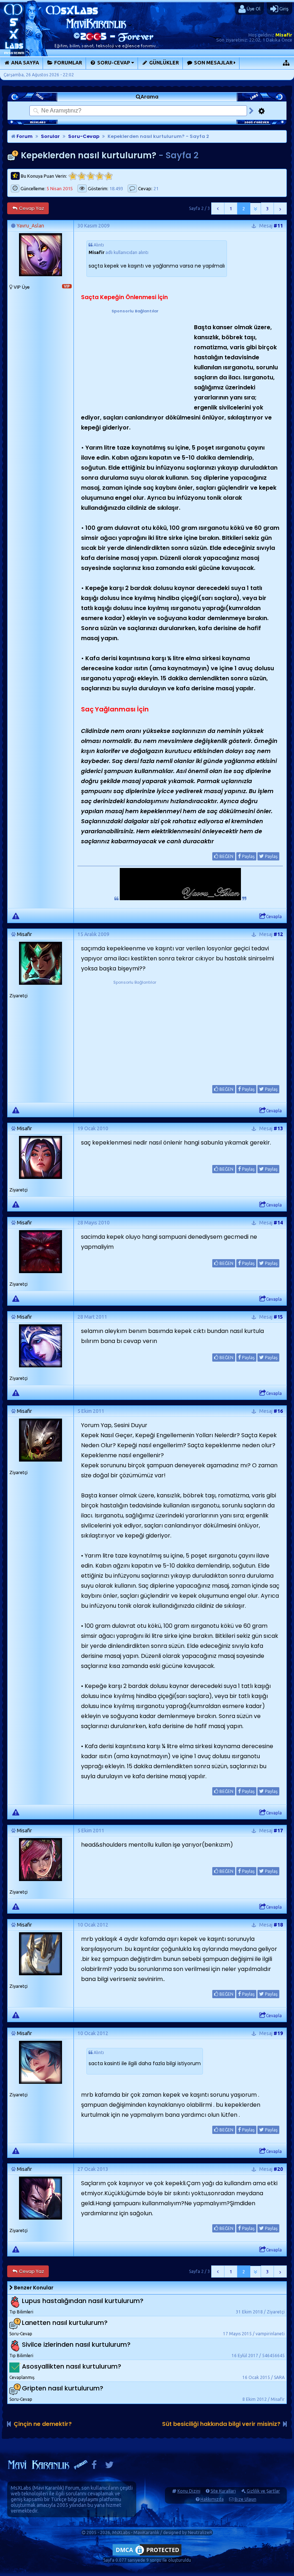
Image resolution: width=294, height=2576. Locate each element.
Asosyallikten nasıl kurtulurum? (72, 2367)
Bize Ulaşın (245, 2499)
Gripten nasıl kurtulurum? (63, 2388)
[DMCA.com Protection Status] (147, 2555)
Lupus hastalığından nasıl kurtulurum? (83, 2301)
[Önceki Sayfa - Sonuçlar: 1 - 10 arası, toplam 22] (218, 208)
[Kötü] (82, 176)
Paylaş (248, 856)
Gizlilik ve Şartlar (263, 2491)
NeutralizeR (200, 2532)
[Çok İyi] (108, 176)
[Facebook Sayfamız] (94, 2467)
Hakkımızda (212, 2499)
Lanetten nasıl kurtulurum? (65, 2323)
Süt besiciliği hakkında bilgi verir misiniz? (221, 2424)
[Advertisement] (135, 359)
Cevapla (274, 917)
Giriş (283, 9)
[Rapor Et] (16, 916)
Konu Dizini (189, 2491)
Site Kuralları (223, 2491)
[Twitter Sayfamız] (109, 2467)
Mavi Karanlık (48, 2488)
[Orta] (91, 176)
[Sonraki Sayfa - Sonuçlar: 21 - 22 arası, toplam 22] (280, 208)
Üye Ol (253, 9)
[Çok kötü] (73, 176)
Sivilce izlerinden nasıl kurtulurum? (76, 2345)
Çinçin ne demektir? (43, 2424)
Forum (24, 136)
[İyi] (99, 176)
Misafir (284, 35)
